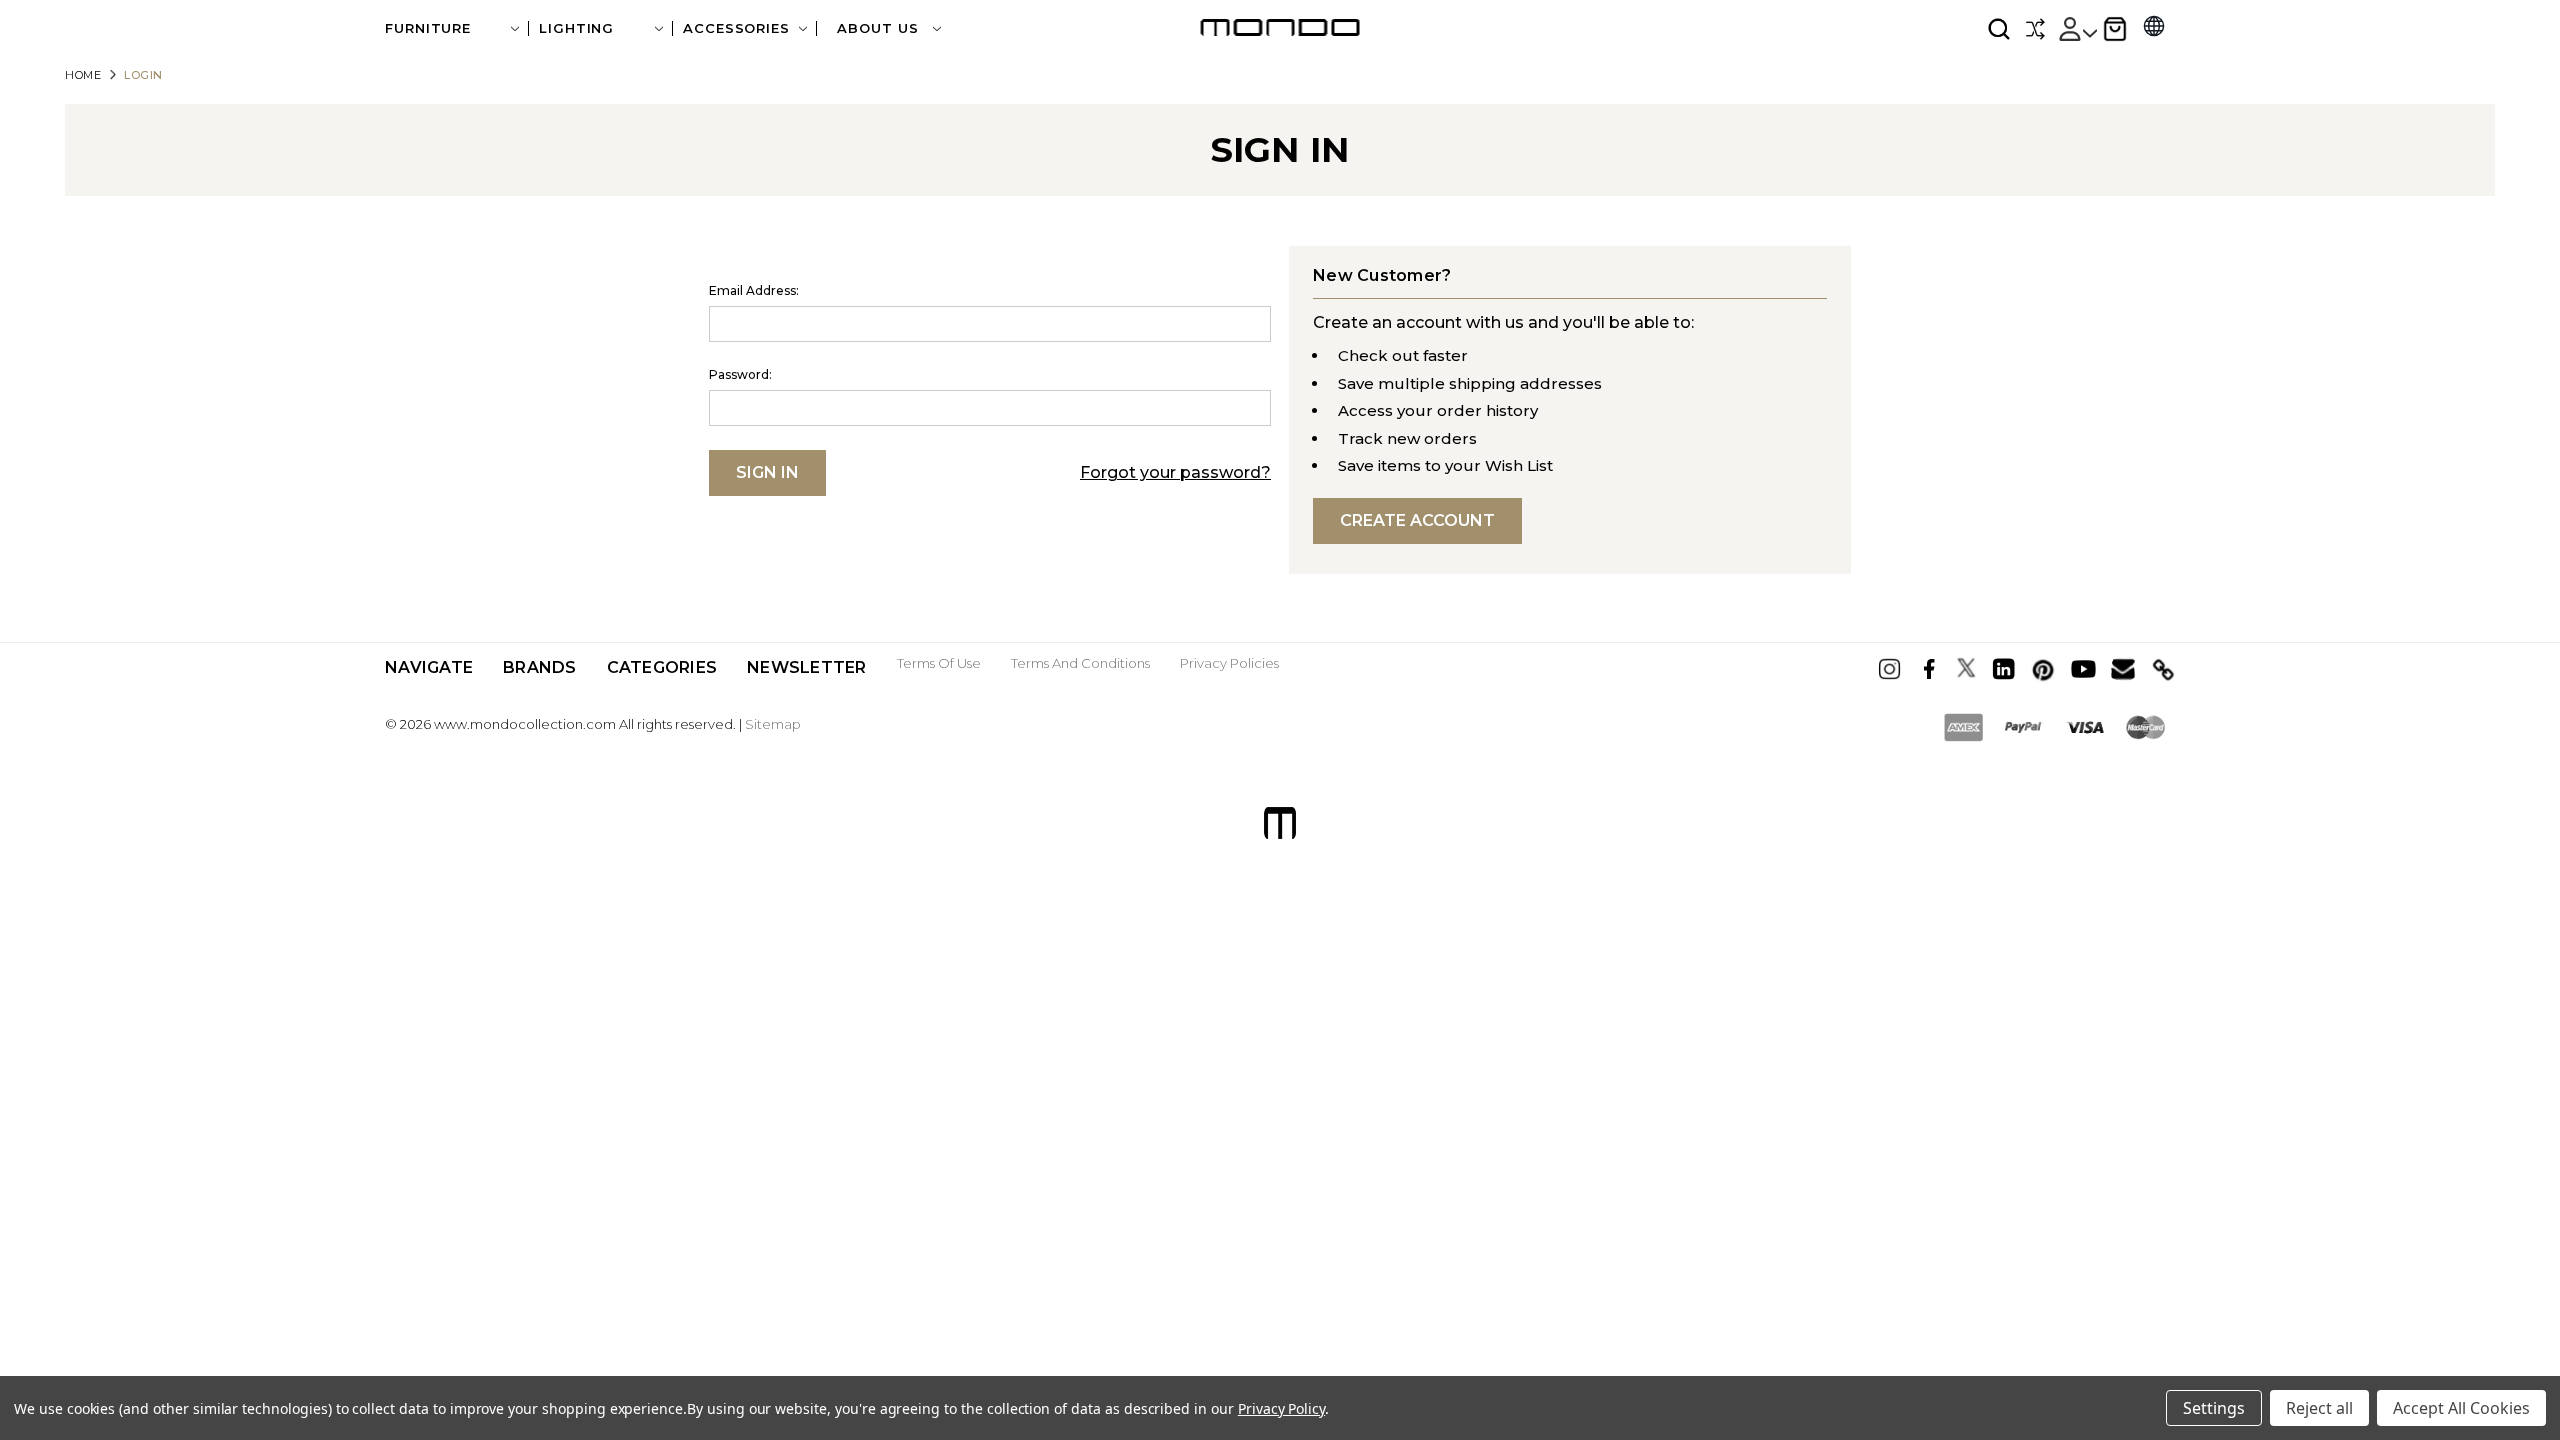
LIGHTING (576, 28)
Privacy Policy (1281, 1408)
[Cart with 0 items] (2115, 29)
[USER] (2077, 29)
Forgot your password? (1175, 472)
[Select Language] (2154, 28)
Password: (740, 374)
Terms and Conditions (1080, 663)
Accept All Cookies (2461, 1408)
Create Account (1417, 520)
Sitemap (773, 724)
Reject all (2319, 1408)
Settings (2214, 1408)
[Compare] (2035, 29)
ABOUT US (880, 28)
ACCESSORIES (736, 28)
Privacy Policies (1229, 663)
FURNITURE (428, 28)
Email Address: (754, 290)
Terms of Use (939, 663)
